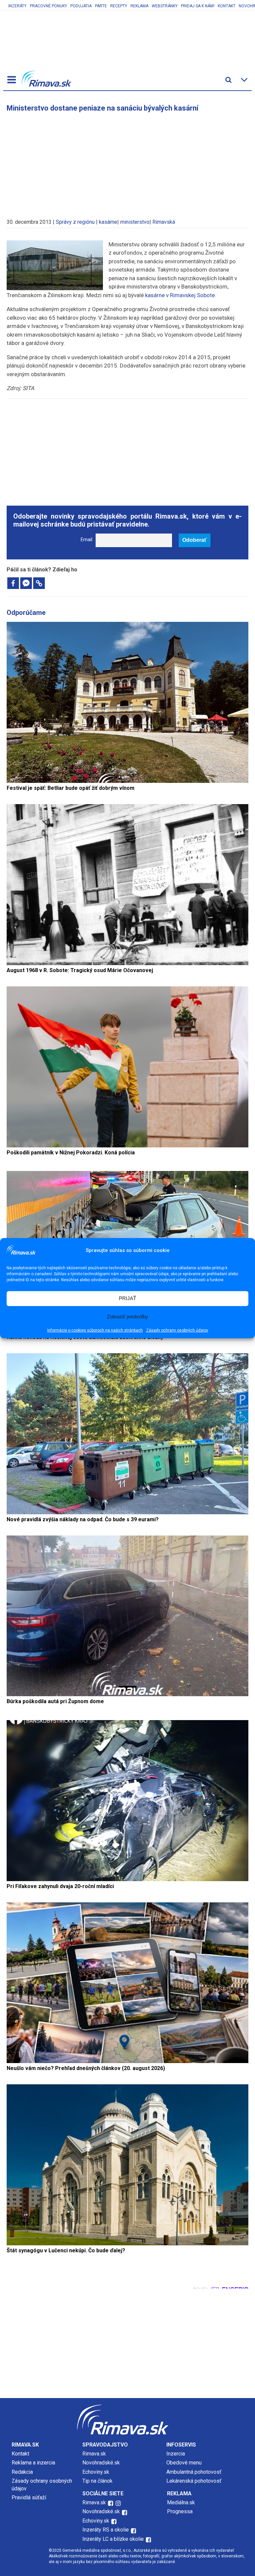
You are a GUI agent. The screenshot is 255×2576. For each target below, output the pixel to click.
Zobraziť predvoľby (127, 1317)
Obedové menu (184, 2463)
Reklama (139, 6)
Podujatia (81, 6)
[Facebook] (13, 583)
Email (86, 540)
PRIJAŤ (127, 1298)
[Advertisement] (127, 162)
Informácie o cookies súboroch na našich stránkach (95, 1330)
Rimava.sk (94, 2454)
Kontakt (227, 6)
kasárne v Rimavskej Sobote (180, 295)
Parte (101, 6)
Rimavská (164, 222)
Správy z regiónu (75, 222)
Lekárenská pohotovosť (195, 2481)
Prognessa (180, 2511)
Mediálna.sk (181, 2502)
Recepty (119, 6)
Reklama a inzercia (33, 2463)
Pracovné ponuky (48, 6)
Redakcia (22, 2472)
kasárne (108, 222)
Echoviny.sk (96, 2472)
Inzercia (176, 2454)
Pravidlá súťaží (29, 2497)
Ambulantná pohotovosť (195, 2472)
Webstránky (165, 6)
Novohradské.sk (101, 2463)
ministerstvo (135, 222)
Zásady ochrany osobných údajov (177, 1330)
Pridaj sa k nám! (198, 6)
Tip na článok (97, 2481)
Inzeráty (17, 6)
